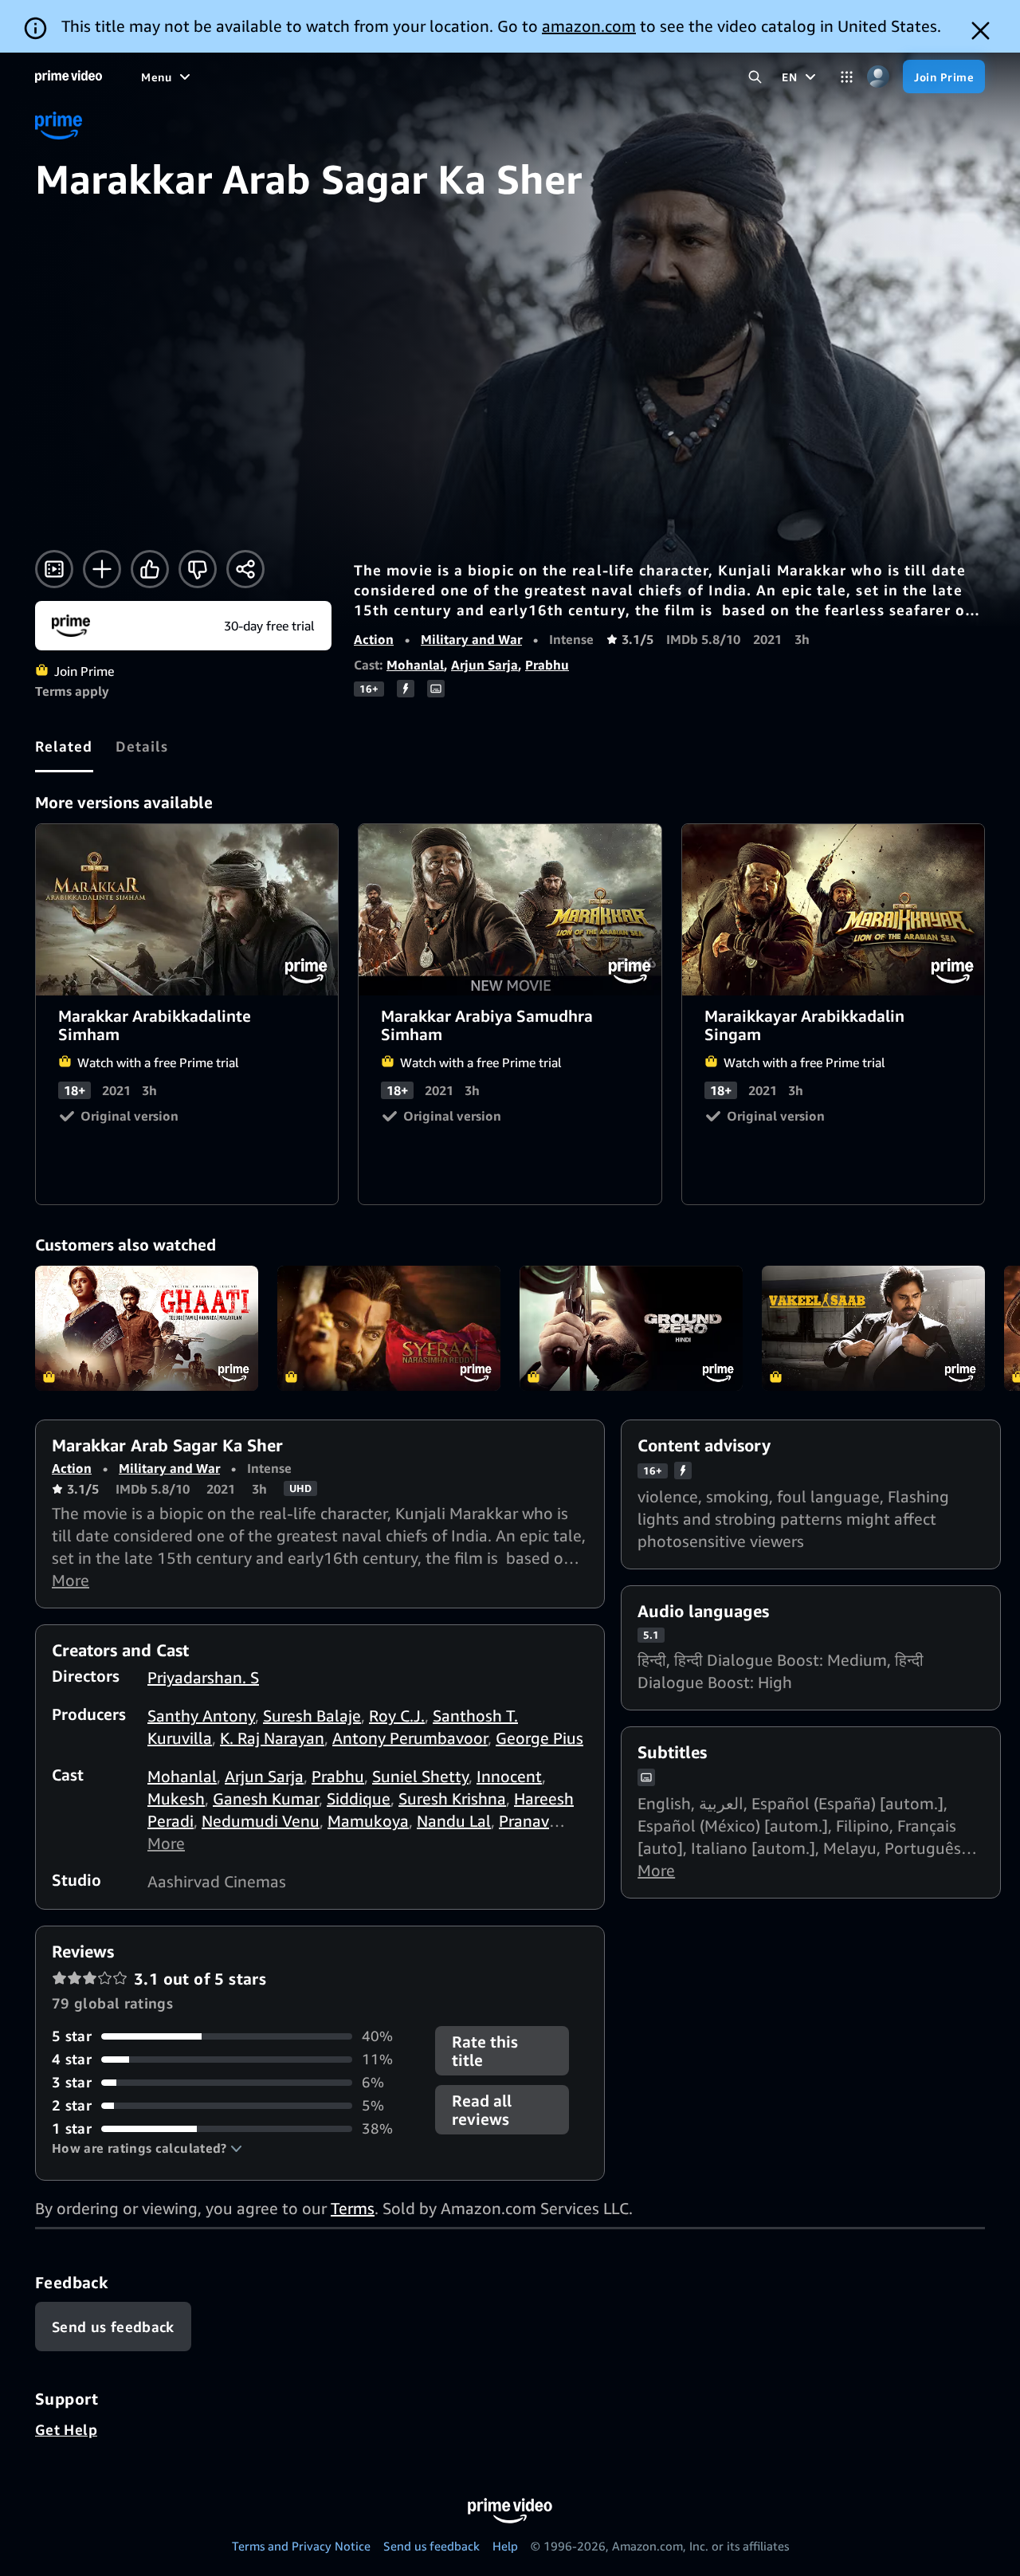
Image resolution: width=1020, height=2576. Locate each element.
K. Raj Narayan (272, 1738)
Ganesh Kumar (266, 1798)
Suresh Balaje (312, 1716)
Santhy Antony (201, 1716)
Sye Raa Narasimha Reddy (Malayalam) (389, 1329)
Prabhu (547, 665)
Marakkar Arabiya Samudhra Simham (510, 909)
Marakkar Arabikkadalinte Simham (188, 909)
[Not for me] (198, 569)
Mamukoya (368, 1821)
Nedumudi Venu (261, 1821)
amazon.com (589, 26)
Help (505, 2546)
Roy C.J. (397, 1716)
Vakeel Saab (873, 1329)
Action (374, 639)
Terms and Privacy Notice (301, 2546)
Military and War (471, 639)
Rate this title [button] (485, 2051)
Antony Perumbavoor (410, 1738)
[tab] (64, 746)
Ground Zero (631, 1329)
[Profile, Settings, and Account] (878, 77)
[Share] (245, 569)
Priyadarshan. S (203, 1677)
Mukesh (176, 1798)
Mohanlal (415, 665)
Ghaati (147, 1329)
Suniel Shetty (420, 1776)
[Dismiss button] (981, 31)
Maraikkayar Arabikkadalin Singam (834, 909)
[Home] (69, 77)
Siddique (359, 1798)
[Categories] (847, 77)
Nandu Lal (454, 1821)
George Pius (539, 1738)
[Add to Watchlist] (102, 569)
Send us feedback (432, 2546)
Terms (353, 2208)
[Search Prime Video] (755, 77)
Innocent (509, 1776)
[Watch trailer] (54, 569)
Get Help (66, 2429)
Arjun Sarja (484, 665)
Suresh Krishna (452, 1798)
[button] (147, 2148)
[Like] (150, 569)
